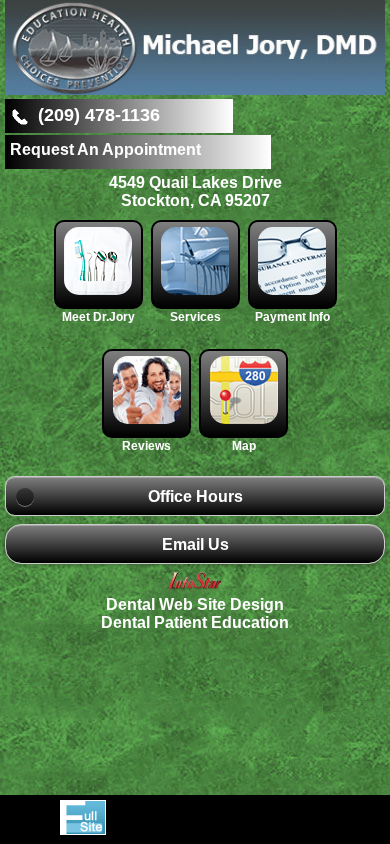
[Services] (197, 289)
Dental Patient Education (195, 622)
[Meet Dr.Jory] (100, 289)
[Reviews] (148, 418)
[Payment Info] (292, 289)
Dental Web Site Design (195, 604)
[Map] (243, 418)
